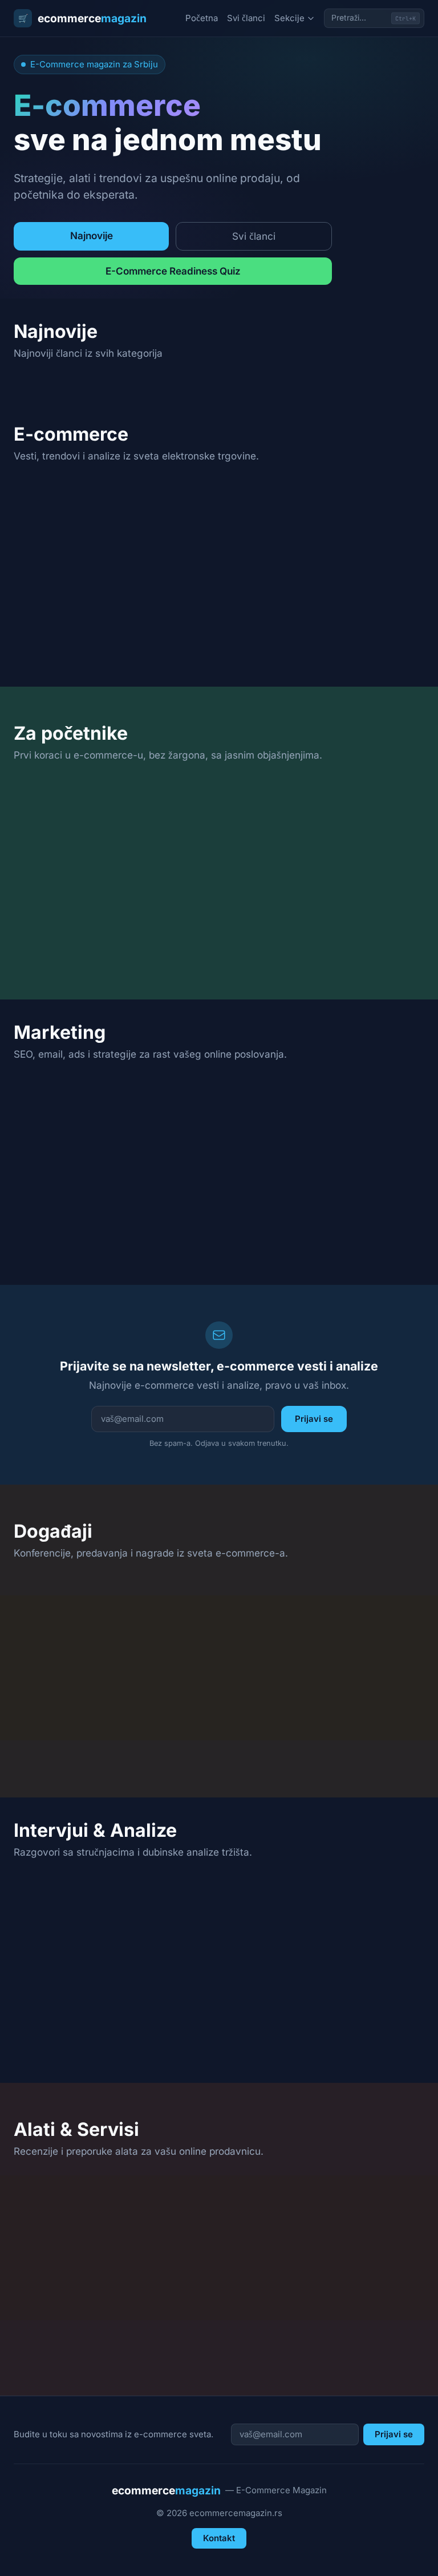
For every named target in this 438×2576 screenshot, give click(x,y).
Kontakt (219, 2538)
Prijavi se (314, 1419)
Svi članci (246, 18)
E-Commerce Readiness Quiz (173, 271)
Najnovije (92, 235)
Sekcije (289, 18)
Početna (202, 18)
